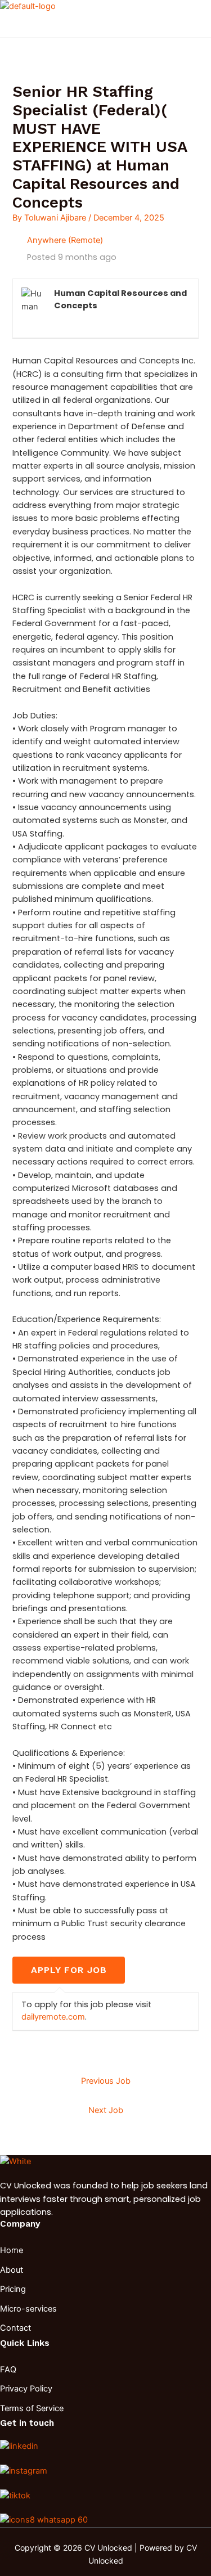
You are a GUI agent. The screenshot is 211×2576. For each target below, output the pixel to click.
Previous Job (106, 2081)
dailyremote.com (53, 2017)
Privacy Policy (26, 2389)
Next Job (106, 2110)
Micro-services (28, 2309)
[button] (101, 31)
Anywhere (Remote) (65, 240)
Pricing (13, 2289)
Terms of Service (32, 2408)
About (12, 2270)
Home (12, 2250)
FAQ (8, 2370)
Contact (15, 2328)
